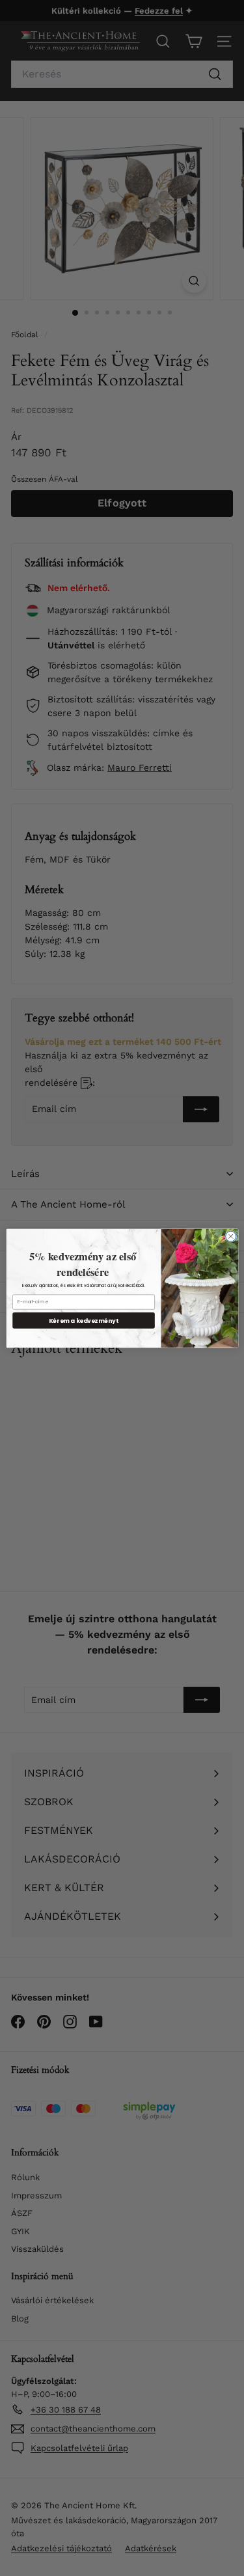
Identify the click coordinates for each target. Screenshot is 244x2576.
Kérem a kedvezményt (84, 1320)
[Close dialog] (230, 1236)
